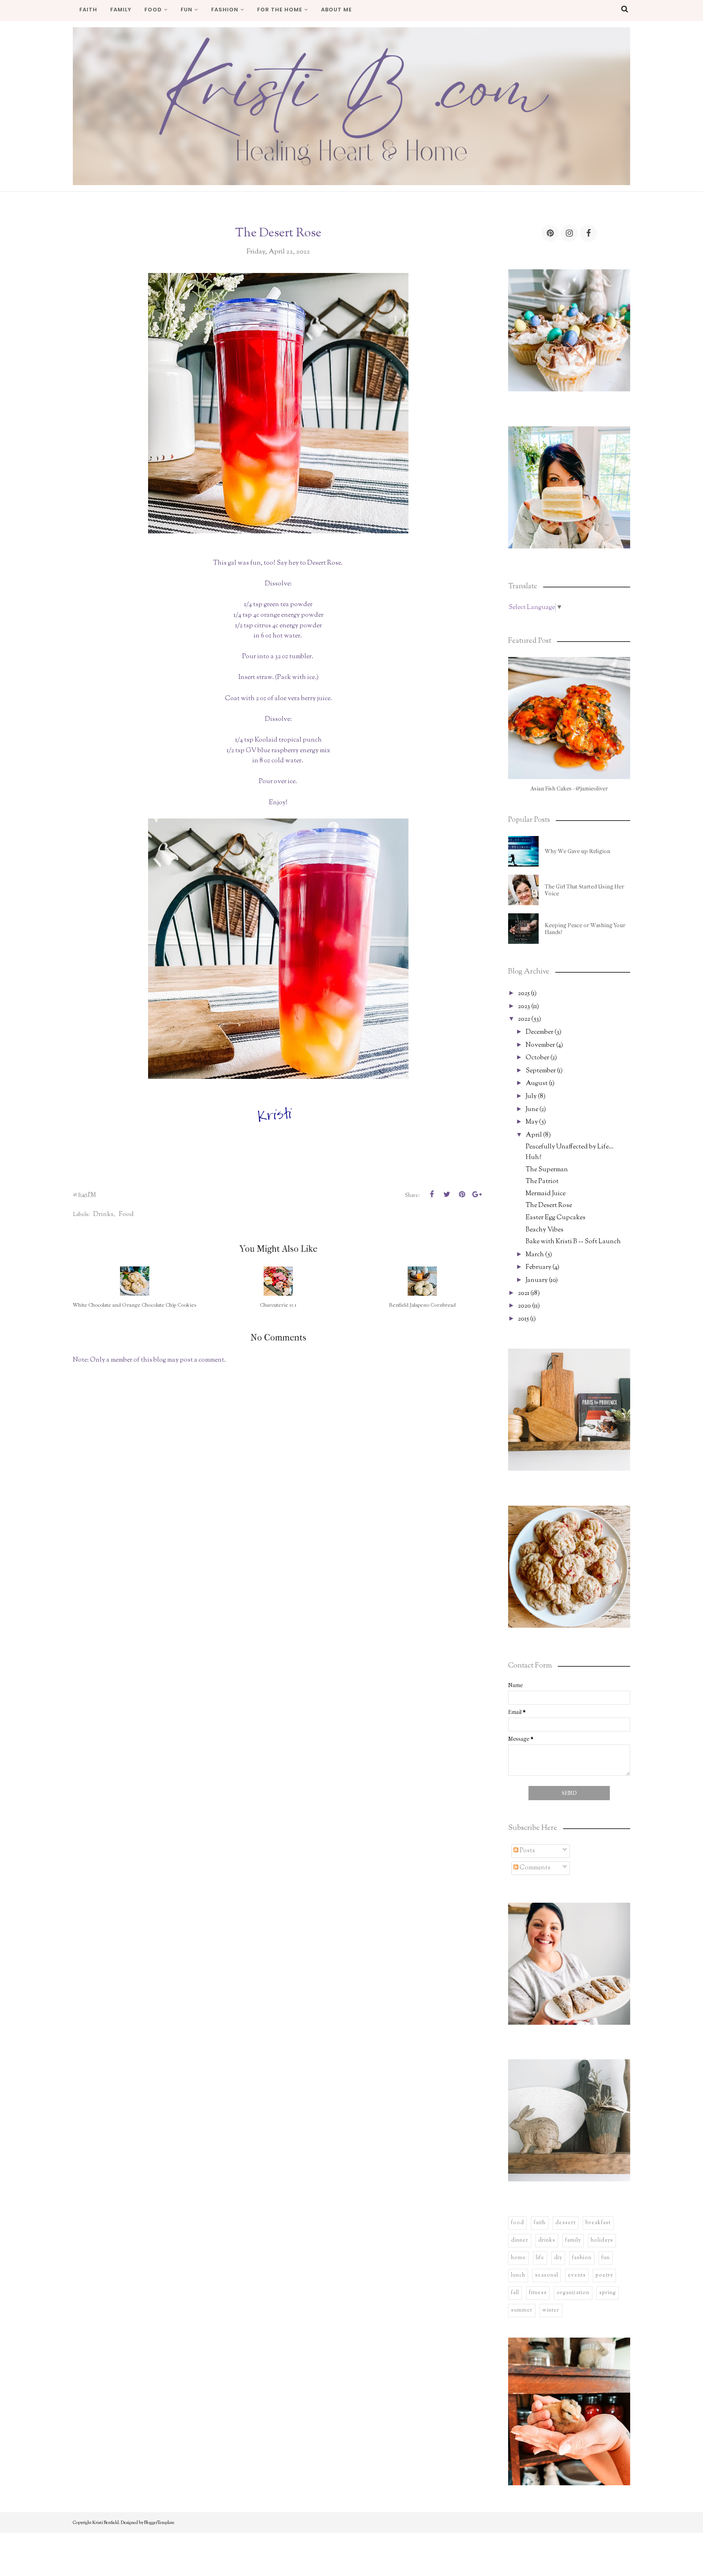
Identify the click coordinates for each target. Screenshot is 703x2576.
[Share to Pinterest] (462, 1194)
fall (515, 2293)
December (539, 1032)
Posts (527, 1851)
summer (522, 2310)
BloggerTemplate (159, 2523)
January (537, 1280)
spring (608, 2293)
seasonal (547, 2275)
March (535, 1255)
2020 (524, 1306)
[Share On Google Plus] (477, 1194)
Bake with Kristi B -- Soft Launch (573, 1242)
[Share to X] (447, 1194)
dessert (565, 2223)
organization (573, 2293)
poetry (604, 2275)
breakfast (598, 2223)
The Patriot (542, 1182)
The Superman (547, 1170)
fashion (582, 2258)
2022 (524, 1019)
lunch (518, 2275)
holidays (602, 2240)
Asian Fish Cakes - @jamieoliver (569, 789)
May (532, 1122)
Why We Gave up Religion (577, 851)
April (534, 1135)
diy (558, 2258)
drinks (103, 1214)
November (540, 1045)
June (532, 1110)
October (537, 1058)
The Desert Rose (549, 1206)
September (541, 1071)
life (540, 2258)
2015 (523, 1319)
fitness (538, 2293)
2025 (524, 994)
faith (540, 2223)
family (573, 2240)
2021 (524, 1293)
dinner (520, 2240)
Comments (534, 1868)
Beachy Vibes (545, 1230)
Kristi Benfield (106, 2523)
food (126, 1214)
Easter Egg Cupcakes (556, 1218)
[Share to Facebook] (432, 1194)
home (519, 2258)
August (537, 1084)
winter (551, 2310)
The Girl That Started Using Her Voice (584, 890)
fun (606, 2258)
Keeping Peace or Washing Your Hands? (585, 929)
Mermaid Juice (546, 1194)
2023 (524, 1007)
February (538, 1267)
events (577, 2275)
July (531, 1097)
